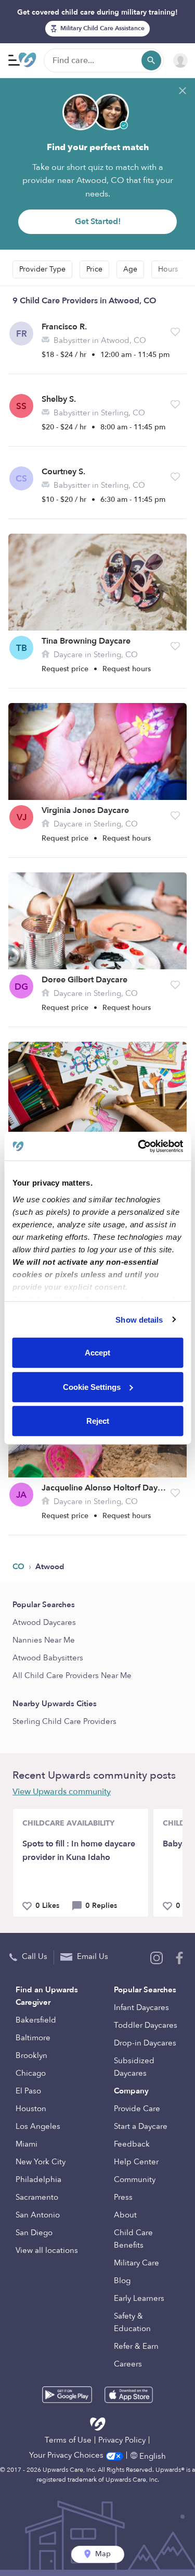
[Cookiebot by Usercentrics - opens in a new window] (139, 1146)
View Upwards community (62, 1792)
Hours (168, 269)
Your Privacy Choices (67, 2455)
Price (94, 269)
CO (19, 1567)
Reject (98, 1421)
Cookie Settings (92, 1386)
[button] (175, 332)
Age (130, 269)
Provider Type (42, 269)
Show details (139, 1319)
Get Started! (98, 221)
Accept (97, 1353)
